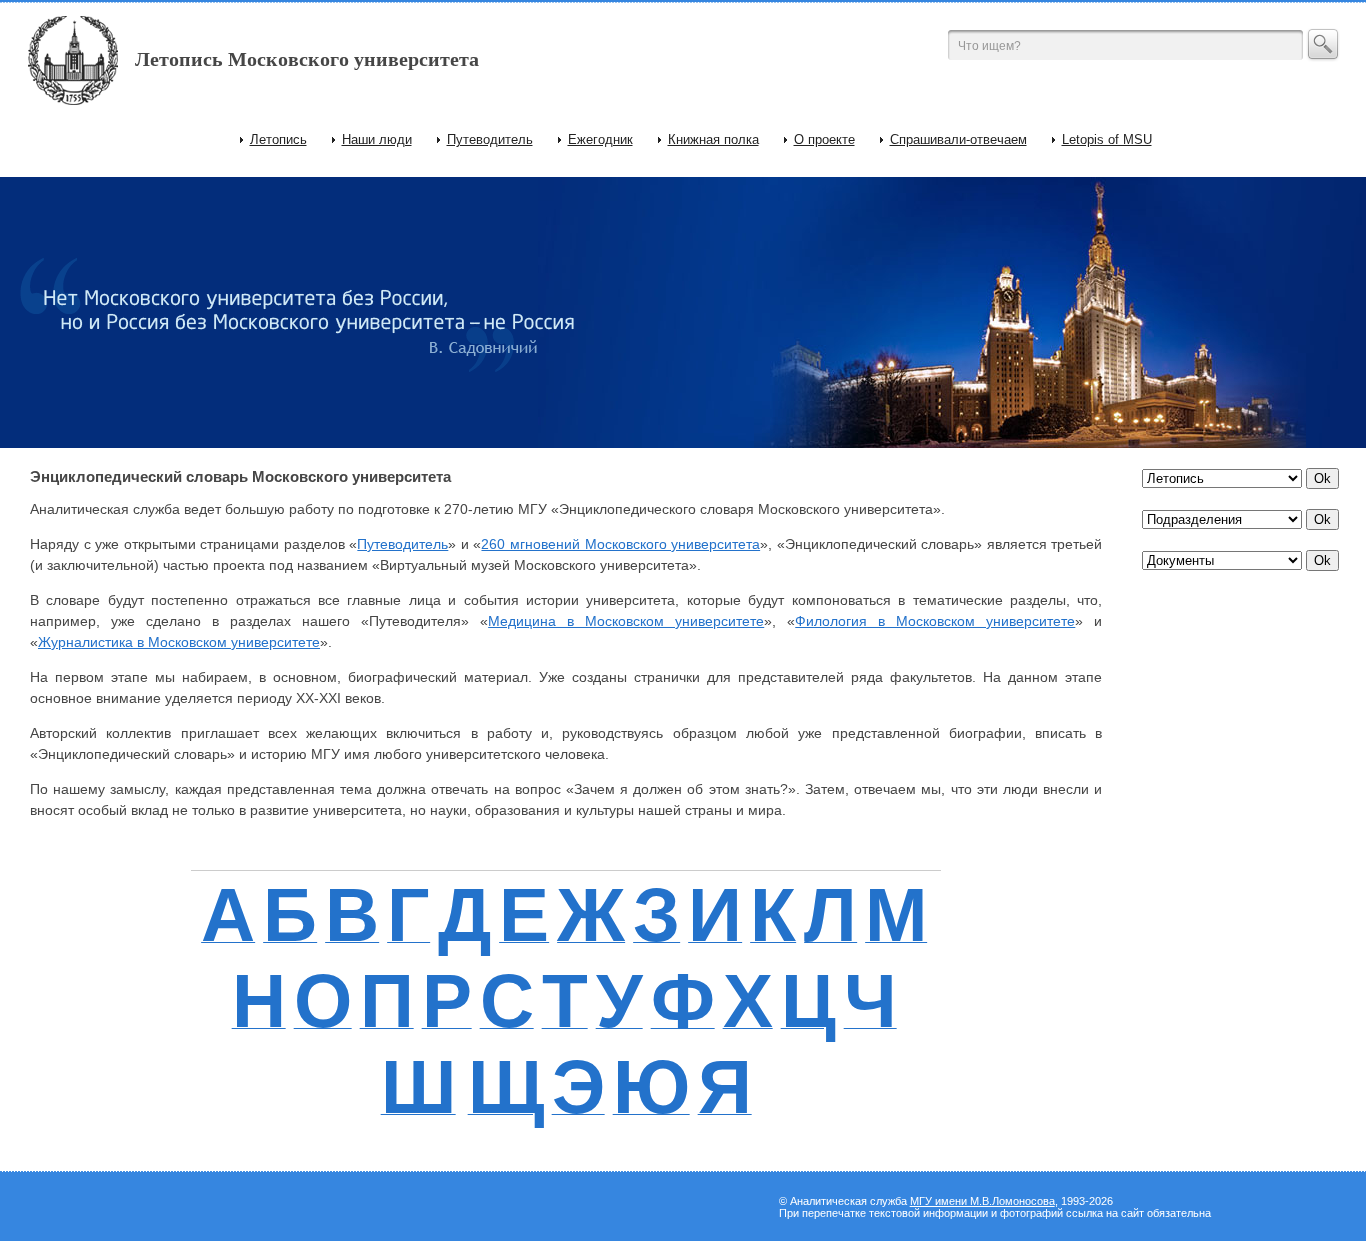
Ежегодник (600, 139)
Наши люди (377, 139)
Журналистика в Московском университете (179, 642)
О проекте (824, 139)
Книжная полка (713, 139)
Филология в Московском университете (935, 621)
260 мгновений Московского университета (620, 544)
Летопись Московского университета (307, 59)
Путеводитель (490, 139)
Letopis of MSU (1107, 139)
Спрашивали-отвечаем (958, 139)
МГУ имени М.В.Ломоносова (982, 1201)
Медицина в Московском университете (626, 621)
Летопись (278, 139)
